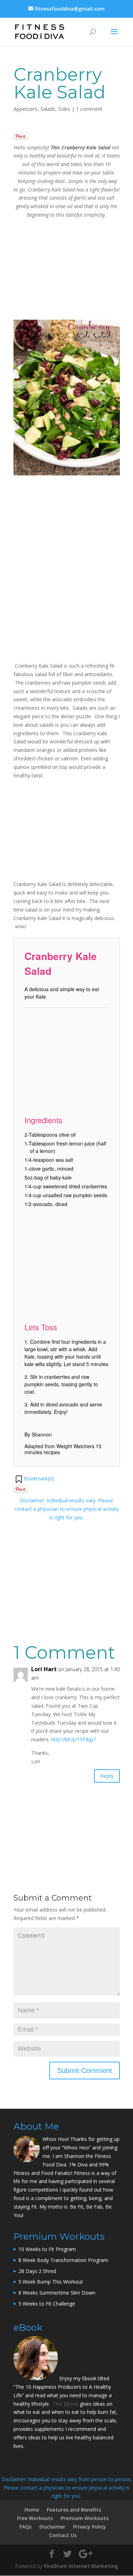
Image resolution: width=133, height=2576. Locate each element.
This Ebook (66, 2404)
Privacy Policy (90, 2527)
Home (32, 2510)
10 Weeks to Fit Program (47, 2249)
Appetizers (26, 109)
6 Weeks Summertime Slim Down (57, 2293)
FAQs (26, 2527)
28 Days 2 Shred (37, 2271)
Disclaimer (52, 2527)
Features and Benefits (74, 2510)
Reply (107, 1776)
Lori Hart (44, 1669)
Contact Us (63, 2535)
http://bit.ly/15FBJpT (74, 1739)
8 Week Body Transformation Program (63, 2260)
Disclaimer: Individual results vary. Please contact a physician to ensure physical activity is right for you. (67, 1509)
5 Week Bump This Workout (51, 2282)
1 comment (89, 109)
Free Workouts (35, 2518)
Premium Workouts (85, 2518)
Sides (64, 109)
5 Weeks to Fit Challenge (47, 2304)
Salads (48, 109)
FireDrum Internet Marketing (81, 2566)
